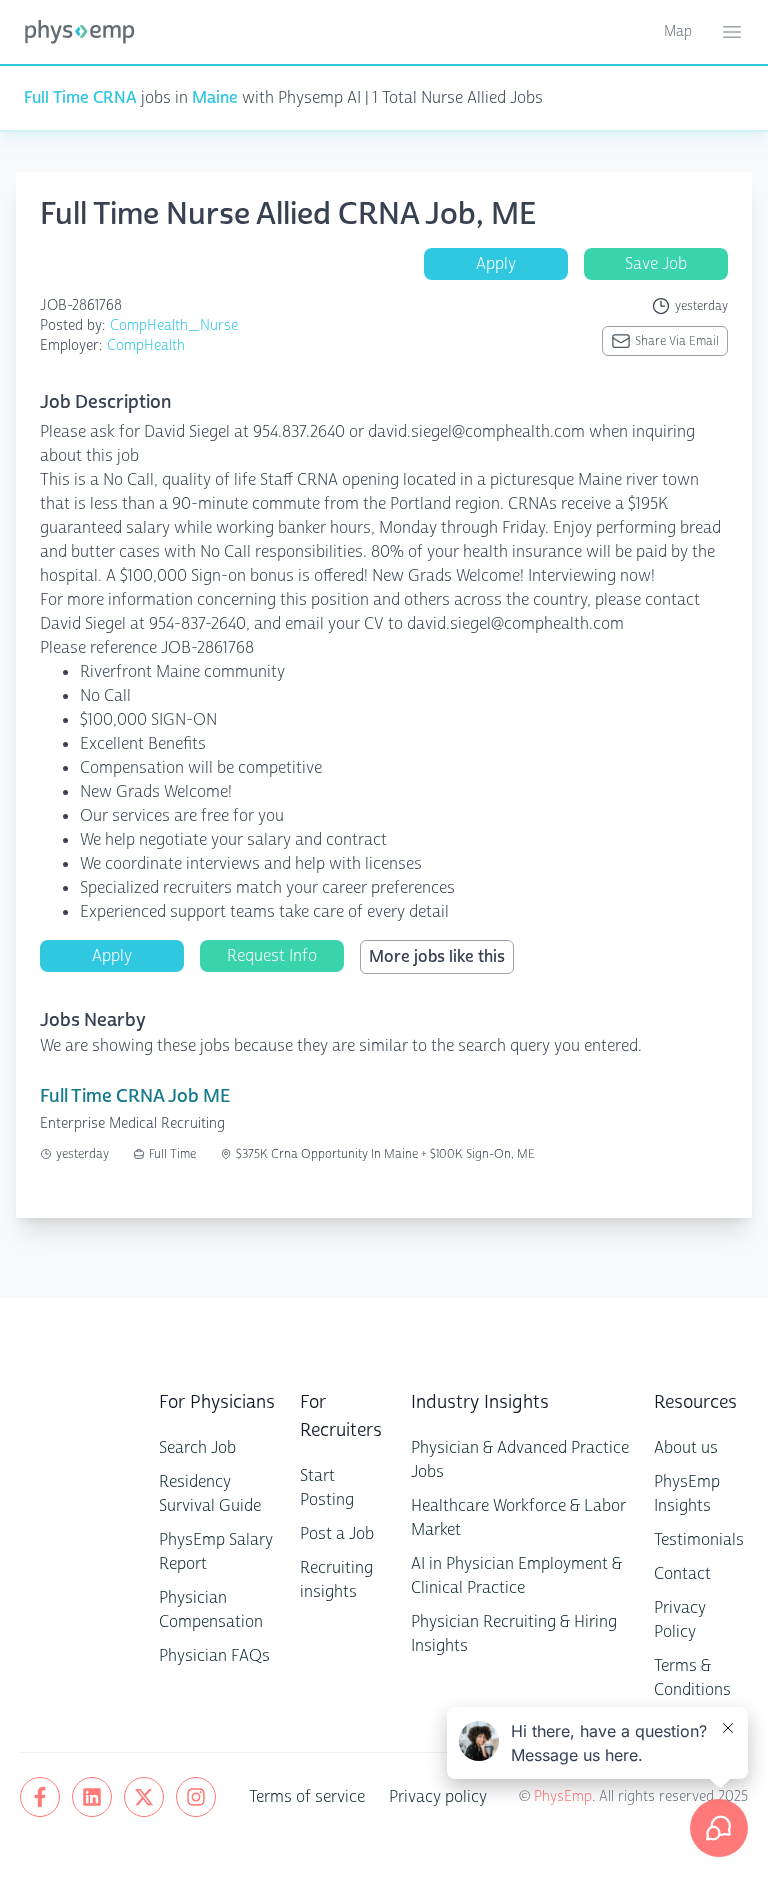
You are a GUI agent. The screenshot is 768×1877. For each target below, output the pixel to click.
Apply (496, 263)
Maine (215, 97)
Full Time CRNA (80, 97)
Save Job (656, 263)
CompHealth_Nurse (174, 325)
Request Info (272, 955)
